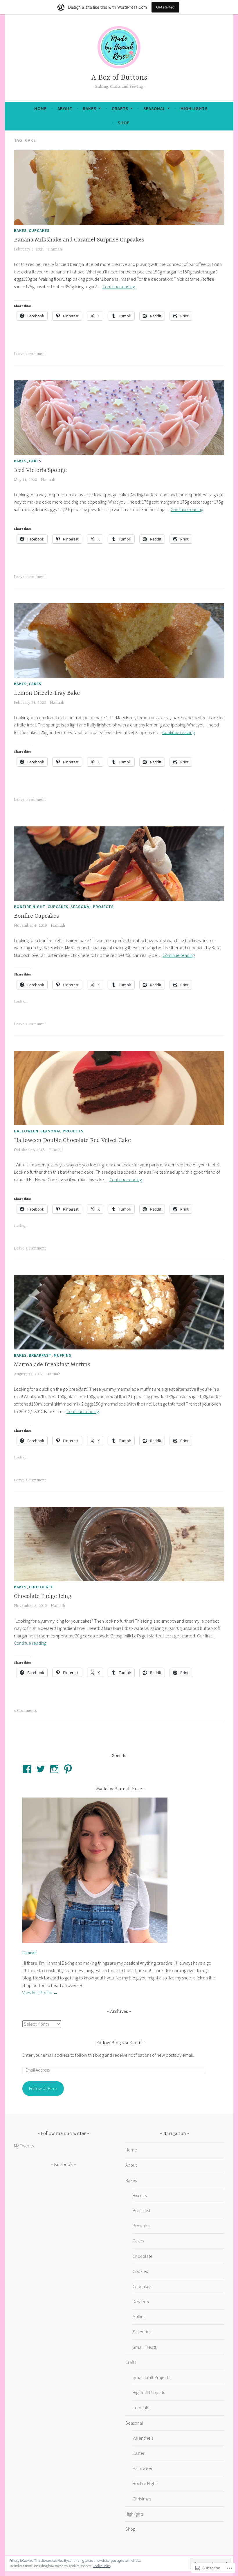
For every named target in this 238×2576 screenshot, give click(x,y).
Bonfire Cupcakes (36, 916)
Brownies (141, 2226)
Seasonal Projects (92, 907)
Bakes (90, 109)
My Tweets (24, 2146)
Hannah (55, 249)
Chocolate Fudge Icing (43, 1596)
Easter (139, 2453)
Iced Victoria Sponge (40, 470)
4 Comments (26, 1711)
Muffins (63, 1355)
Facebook (63, 2165)
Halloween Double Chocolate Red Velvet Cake (72, 1140)
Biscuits (140, 2195)
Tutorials (141, 2407)
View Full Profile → (40, 1993)
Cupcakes (39, 230)
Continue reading (119, 287)
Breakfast (40, 1355)
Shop (124, 123)
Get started (165, 7)
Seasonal (154, 109)
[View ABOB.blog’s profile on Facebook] (28, 1769)
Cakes (35, 461)
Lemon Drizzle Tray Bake (47, 693)
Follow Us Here (43, 2088)
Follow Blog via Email (119, 2043)
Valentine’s (143, 2438)
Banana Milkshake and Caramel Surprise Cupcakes (79, 240)
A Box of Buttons (119, 78)
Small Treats (145, 2347)
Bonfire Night (30, 907)
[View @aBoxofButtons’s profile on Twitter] (42, 1769)
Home (40, 109)
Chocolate (41, 1587)
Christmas (142, 2499)
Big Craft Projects (149, 2392)
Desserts (141, 2301)
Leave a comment (30, 354)
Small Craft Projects (151, 2377)
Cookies (140, 2271)
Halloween (26, 1131)
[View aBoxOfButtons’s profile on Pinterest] (69, 1769)
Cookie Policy (102, 2566)
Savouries (142, 2332)
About (65, 109)
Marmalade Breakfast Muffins (52, 1365)
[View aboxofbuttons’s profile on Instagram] (55, 1769)
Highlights (194, 109)
